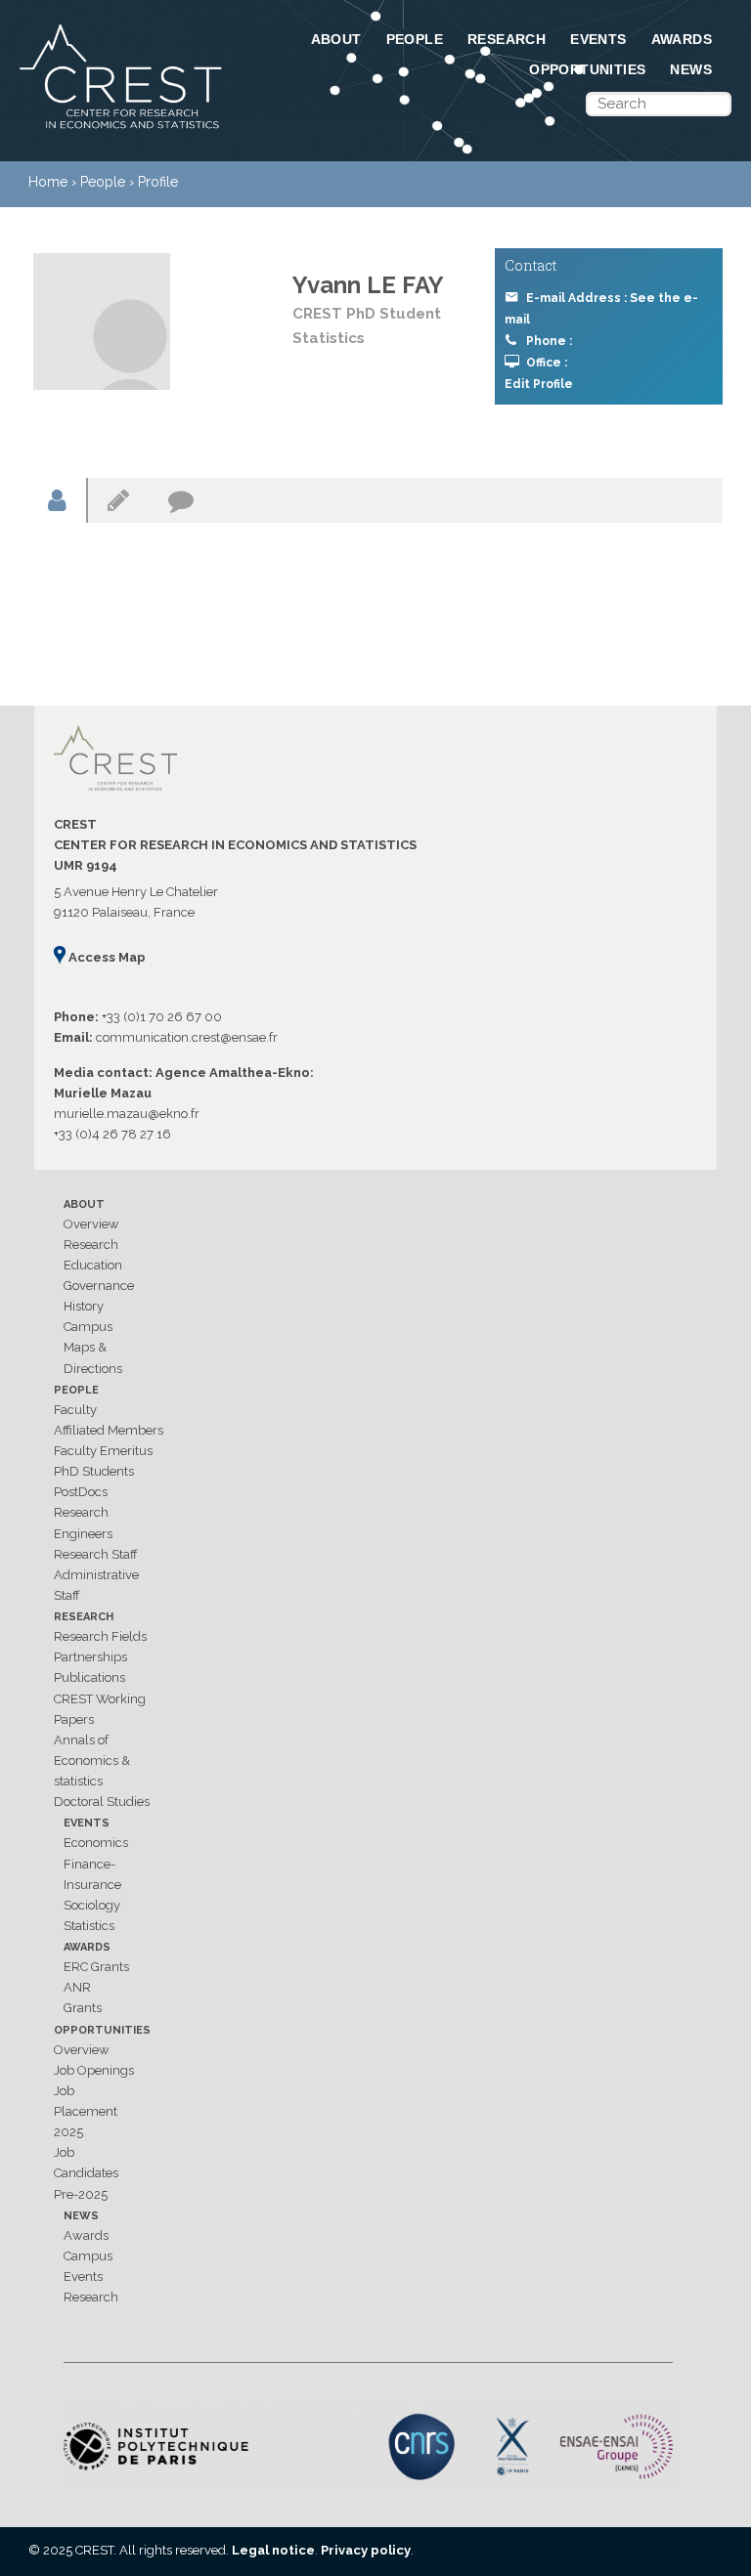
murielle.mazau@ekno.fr (127, 1114)
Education (93, 1265)
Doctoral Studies (102, 1802)
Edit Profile (539, 384)
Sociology (92, 1905)
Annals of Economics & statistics (92, 1760)
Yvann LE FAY (368, 285)
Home (48, 182)
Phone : (549, 341)
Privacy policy (366, 2550)
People (415, 39)
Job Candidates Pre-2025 (86, 2173)
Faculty (75, 1410)
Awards (682, 39)
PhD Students (94, 1471)
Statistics (89, 1926)
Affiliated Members (109, 1430)
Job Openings (94, 2070)
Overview (91, 1224)
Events (598, 39)
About (336, 39)
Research (507, 39)
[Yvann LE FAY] (102, 322)
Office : (547, 363)
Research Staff (96, 1554)
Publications (89, 1677)
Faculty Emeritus (103, 1451)
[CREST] (122, 130)
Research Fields (100, 1636)
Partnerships (90, 1657)
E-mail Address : (601, 309)
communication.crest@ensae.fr (187, 1037)
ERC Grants (96, 1967)
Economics (96, 1843)
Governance (99, 1286)
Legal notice (273, 2550)
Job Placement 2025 (86, 2111)
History (84, 1306)
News (691, 69)
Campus (88, 1327)
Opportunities (587, 69)
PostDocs (81, 1492)
